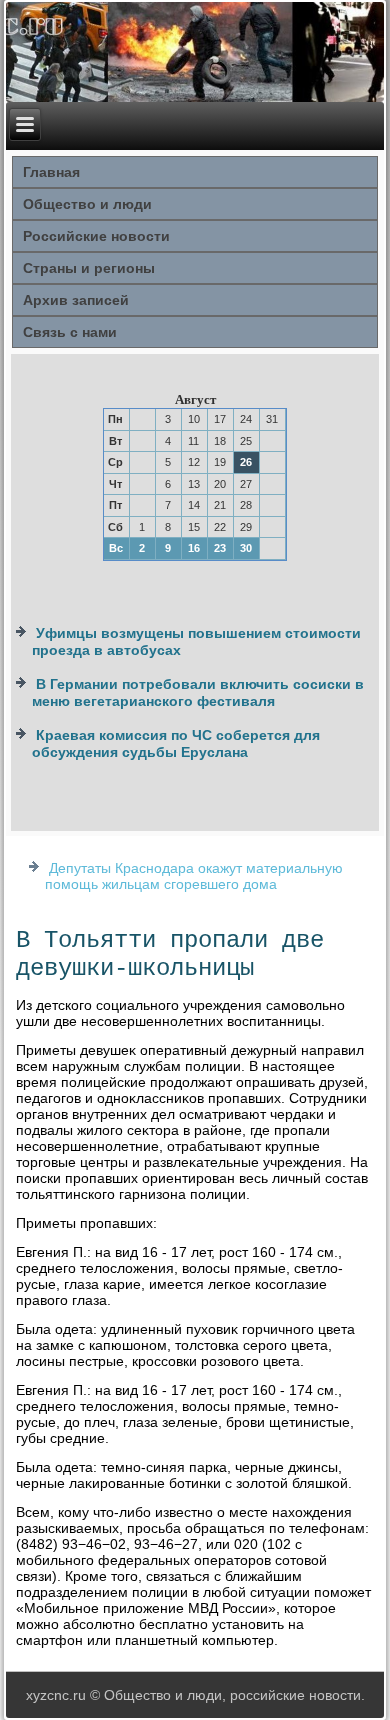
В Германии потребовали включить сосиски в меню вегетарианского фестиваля (198, 693)
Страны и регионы (89, 268)
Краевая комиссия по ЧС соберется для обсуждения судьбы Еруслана (176, 744)
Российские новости (96, 236)
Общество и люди (87, 204)
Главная (51, 172)
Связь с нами (70, 332)
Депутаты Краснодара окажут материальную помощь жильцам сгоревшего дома (194, 876)
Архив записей (76, 300)
